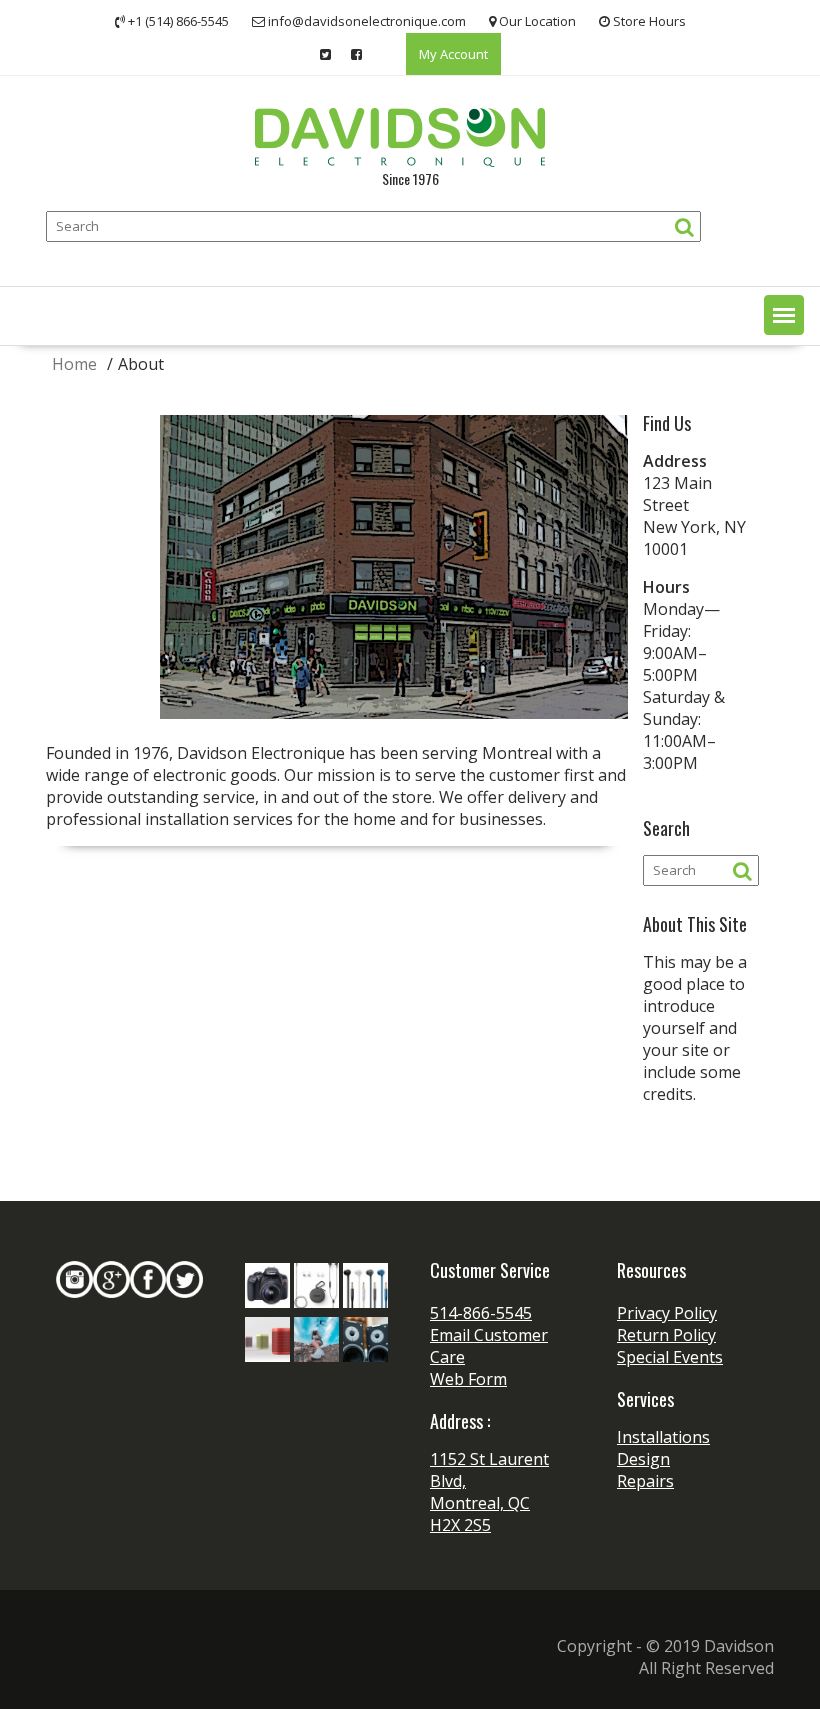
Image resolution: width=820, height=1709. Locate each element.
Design (643, 1459)
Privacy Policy (667, 1313)
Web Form (468, 1379)
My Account (453, 54)
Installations (663, 1437)
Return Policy (666, 1335)
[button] (784, 315)
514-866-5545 (481, 1313)
